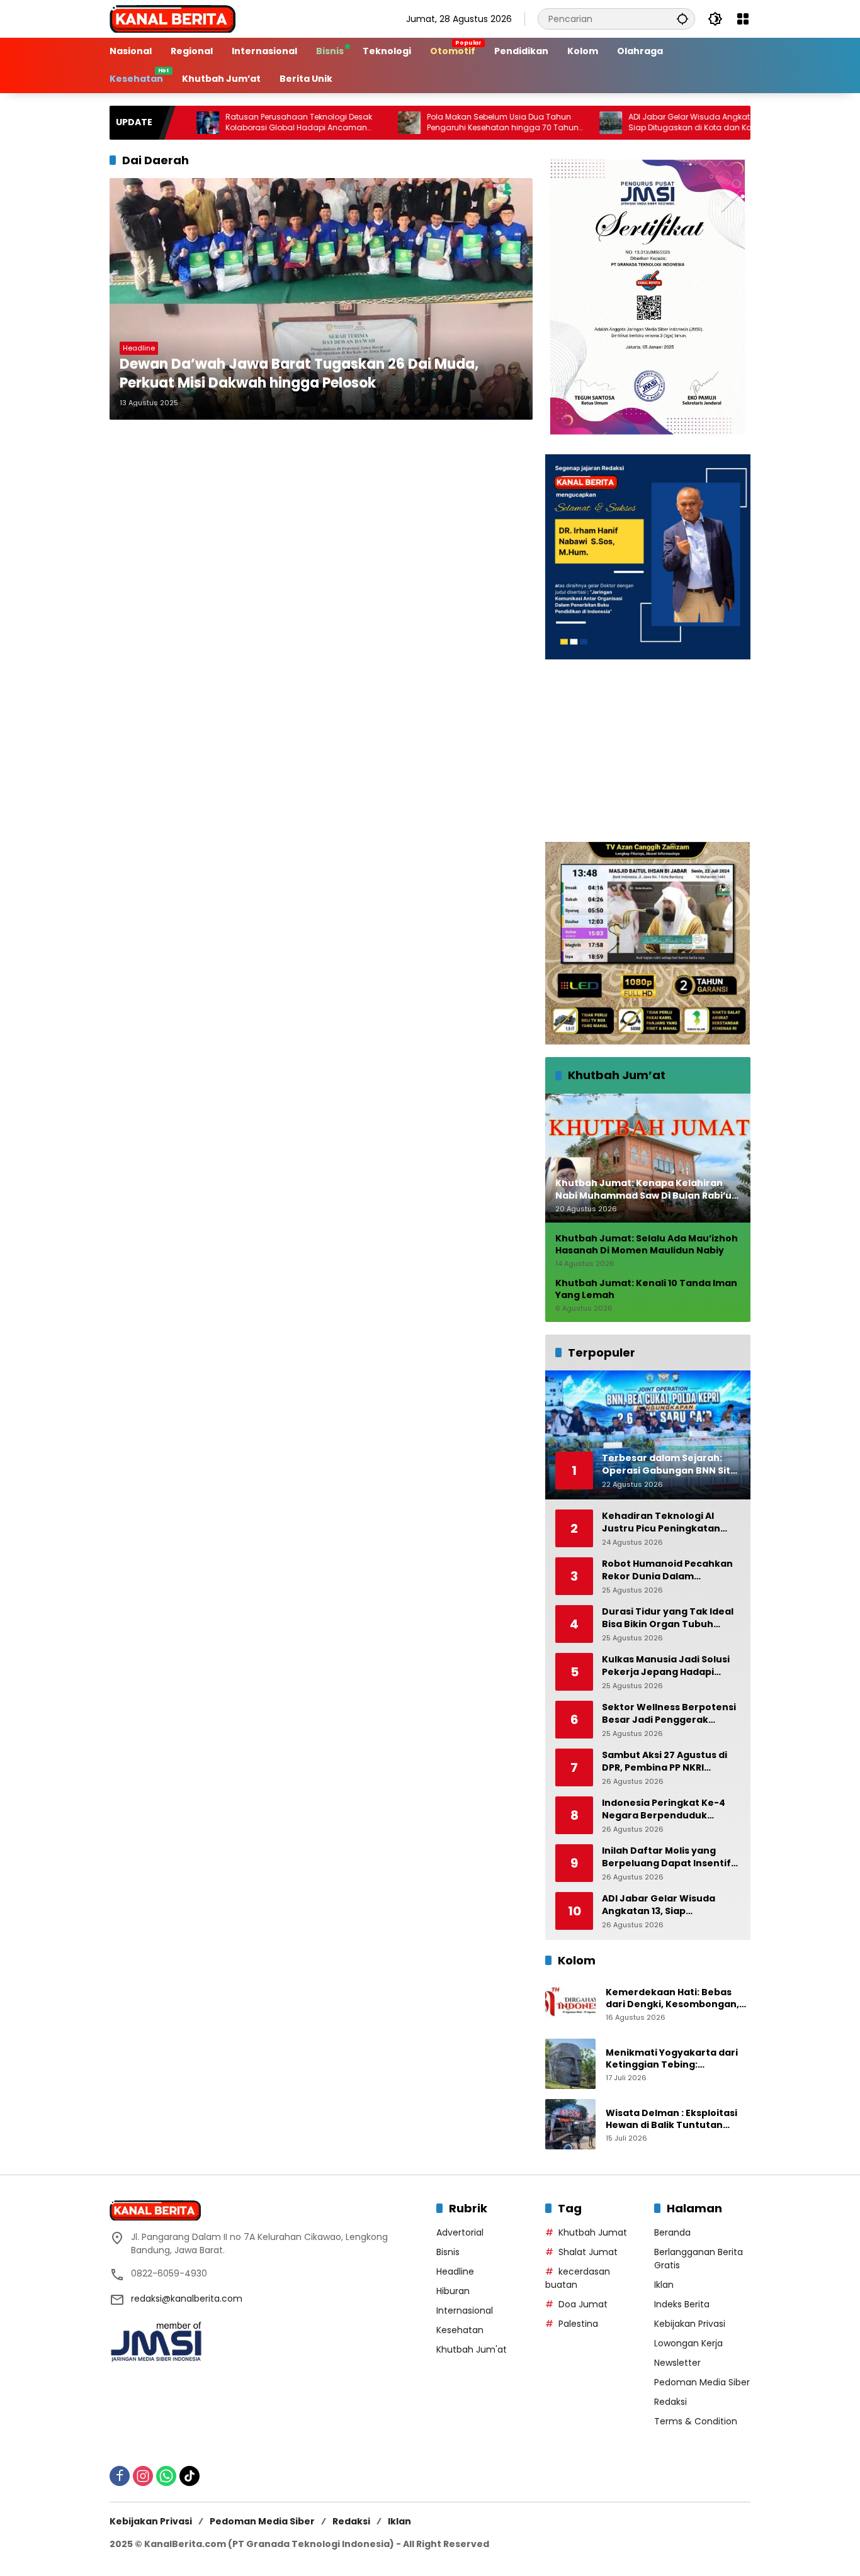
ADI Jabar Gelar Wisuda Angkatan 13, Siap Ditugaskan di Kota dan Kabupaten (640, 122)
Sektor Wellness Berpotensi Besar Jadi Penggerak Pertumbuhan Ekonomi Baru (670, 1714)
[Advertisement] (648, 751)
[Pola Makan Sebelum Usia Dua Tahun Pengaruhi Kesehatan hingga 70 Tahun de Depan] (342, 123)
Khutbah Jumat (593, 2232)
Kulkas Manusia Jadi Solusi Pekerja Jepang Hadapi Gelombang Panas (666, 1666)
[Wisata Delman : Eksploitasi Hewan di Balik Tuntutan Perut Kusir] (570, 2124)
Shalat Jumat (588, 2252)
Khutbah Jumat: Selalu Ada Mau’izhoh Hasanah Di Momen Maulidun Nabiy (647, 1245)
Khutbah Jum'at (472, 2349)
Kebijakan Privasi (690, 2324)
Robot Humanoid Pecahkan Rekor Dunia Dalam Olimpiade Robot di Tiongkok (671, 1570)
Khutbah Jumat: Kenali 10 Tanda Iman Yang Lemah (646, 1290)
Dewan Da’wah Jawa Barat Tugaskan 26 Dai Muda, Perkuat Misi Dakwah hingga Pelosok (299, 374)
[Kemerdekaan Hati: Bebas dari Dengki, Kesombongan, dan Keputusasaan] (570, 2003)
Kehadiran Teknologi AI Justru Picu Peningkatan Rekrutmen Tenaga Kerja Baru (663, 1522)
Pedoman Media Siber (702, 2382)
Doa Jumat (583, 2304)
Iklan (664, 2285)
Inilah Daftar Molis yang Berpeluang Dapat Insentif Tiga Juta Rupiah (666, 1857)
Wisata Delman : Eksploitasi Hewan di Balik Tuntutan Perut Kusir (671, 2120)
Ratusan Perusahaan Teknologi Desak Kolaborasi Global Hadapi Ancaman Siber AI (231, 123)
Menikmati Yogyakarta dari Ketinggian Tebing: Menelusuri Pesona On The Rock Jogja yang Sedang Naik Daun (676, 2059)
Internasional (465, 2310)
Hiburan (453, 2291)
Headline (139, 348)
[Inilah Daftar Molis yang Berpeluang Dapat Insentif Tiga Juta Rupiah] (745, 123)
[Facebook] (120, 2476)
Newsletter (677, 2363)
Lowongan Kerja (688, 2343)
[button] (682, 19)
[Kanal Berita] (173, 18)
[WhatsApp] (166, 2476)
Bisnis (448, 2252)
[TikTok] (190, 2476)
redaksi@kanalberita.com (187, 2299)
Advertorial (460, 2232)
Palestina (578, 2324)
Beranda (672, 2232)
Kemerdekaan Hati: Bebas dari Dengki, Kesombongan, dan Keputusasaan (672, 1999)
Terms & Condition (696, 2421)
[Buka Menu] (743, 19)
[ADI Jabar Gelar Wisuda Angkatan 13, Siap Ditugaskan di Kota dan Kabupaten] (543, 123)
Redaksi (670, 2402)
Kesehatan (460, 2330)
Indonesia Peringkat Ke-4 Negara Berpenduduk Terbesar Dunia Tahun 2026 (669, 1809)
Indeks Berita (682, 2304)
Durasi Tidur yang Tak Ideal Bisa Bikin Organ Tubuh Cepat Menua (668, 1618)
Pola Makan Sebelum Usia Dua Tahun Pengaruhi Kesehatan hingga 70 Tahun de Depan (435, 123)
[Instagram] (143, 2476)
